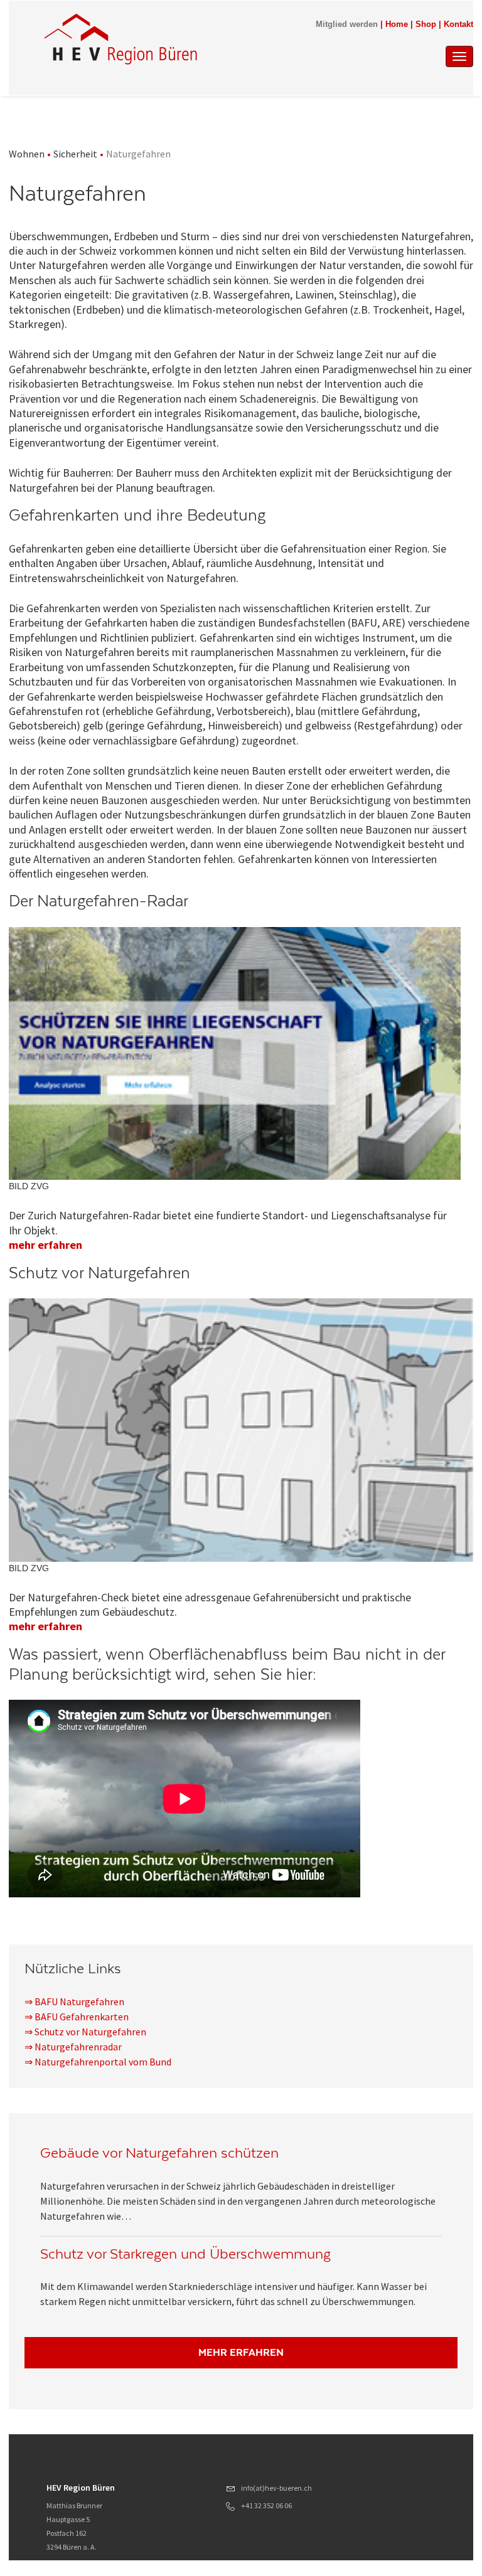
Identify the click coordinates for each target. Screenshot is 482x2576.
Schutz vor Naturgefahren (99, 1273)
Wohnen (27, 154)
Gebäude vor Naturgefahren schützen (159, 2153)
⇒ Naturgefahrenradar (73, 2047)
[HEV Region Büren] (178, 39)
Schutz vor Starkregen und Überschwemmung (185, 2254)
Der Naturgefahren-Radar (99, 901)
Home (397, 24)
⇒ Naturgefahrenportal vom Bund (98, 2062)
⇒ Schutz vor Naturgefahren (85, 2032)
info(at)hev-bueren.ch (276, 2488)
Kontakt (458, 24)
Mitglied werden (347, 24)
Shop (426, 24)
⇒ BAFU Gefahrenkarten (77, 2017)
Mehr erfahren (241, 2352)
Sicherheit (75, 154)
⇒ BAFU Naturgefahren (74, 2001)
